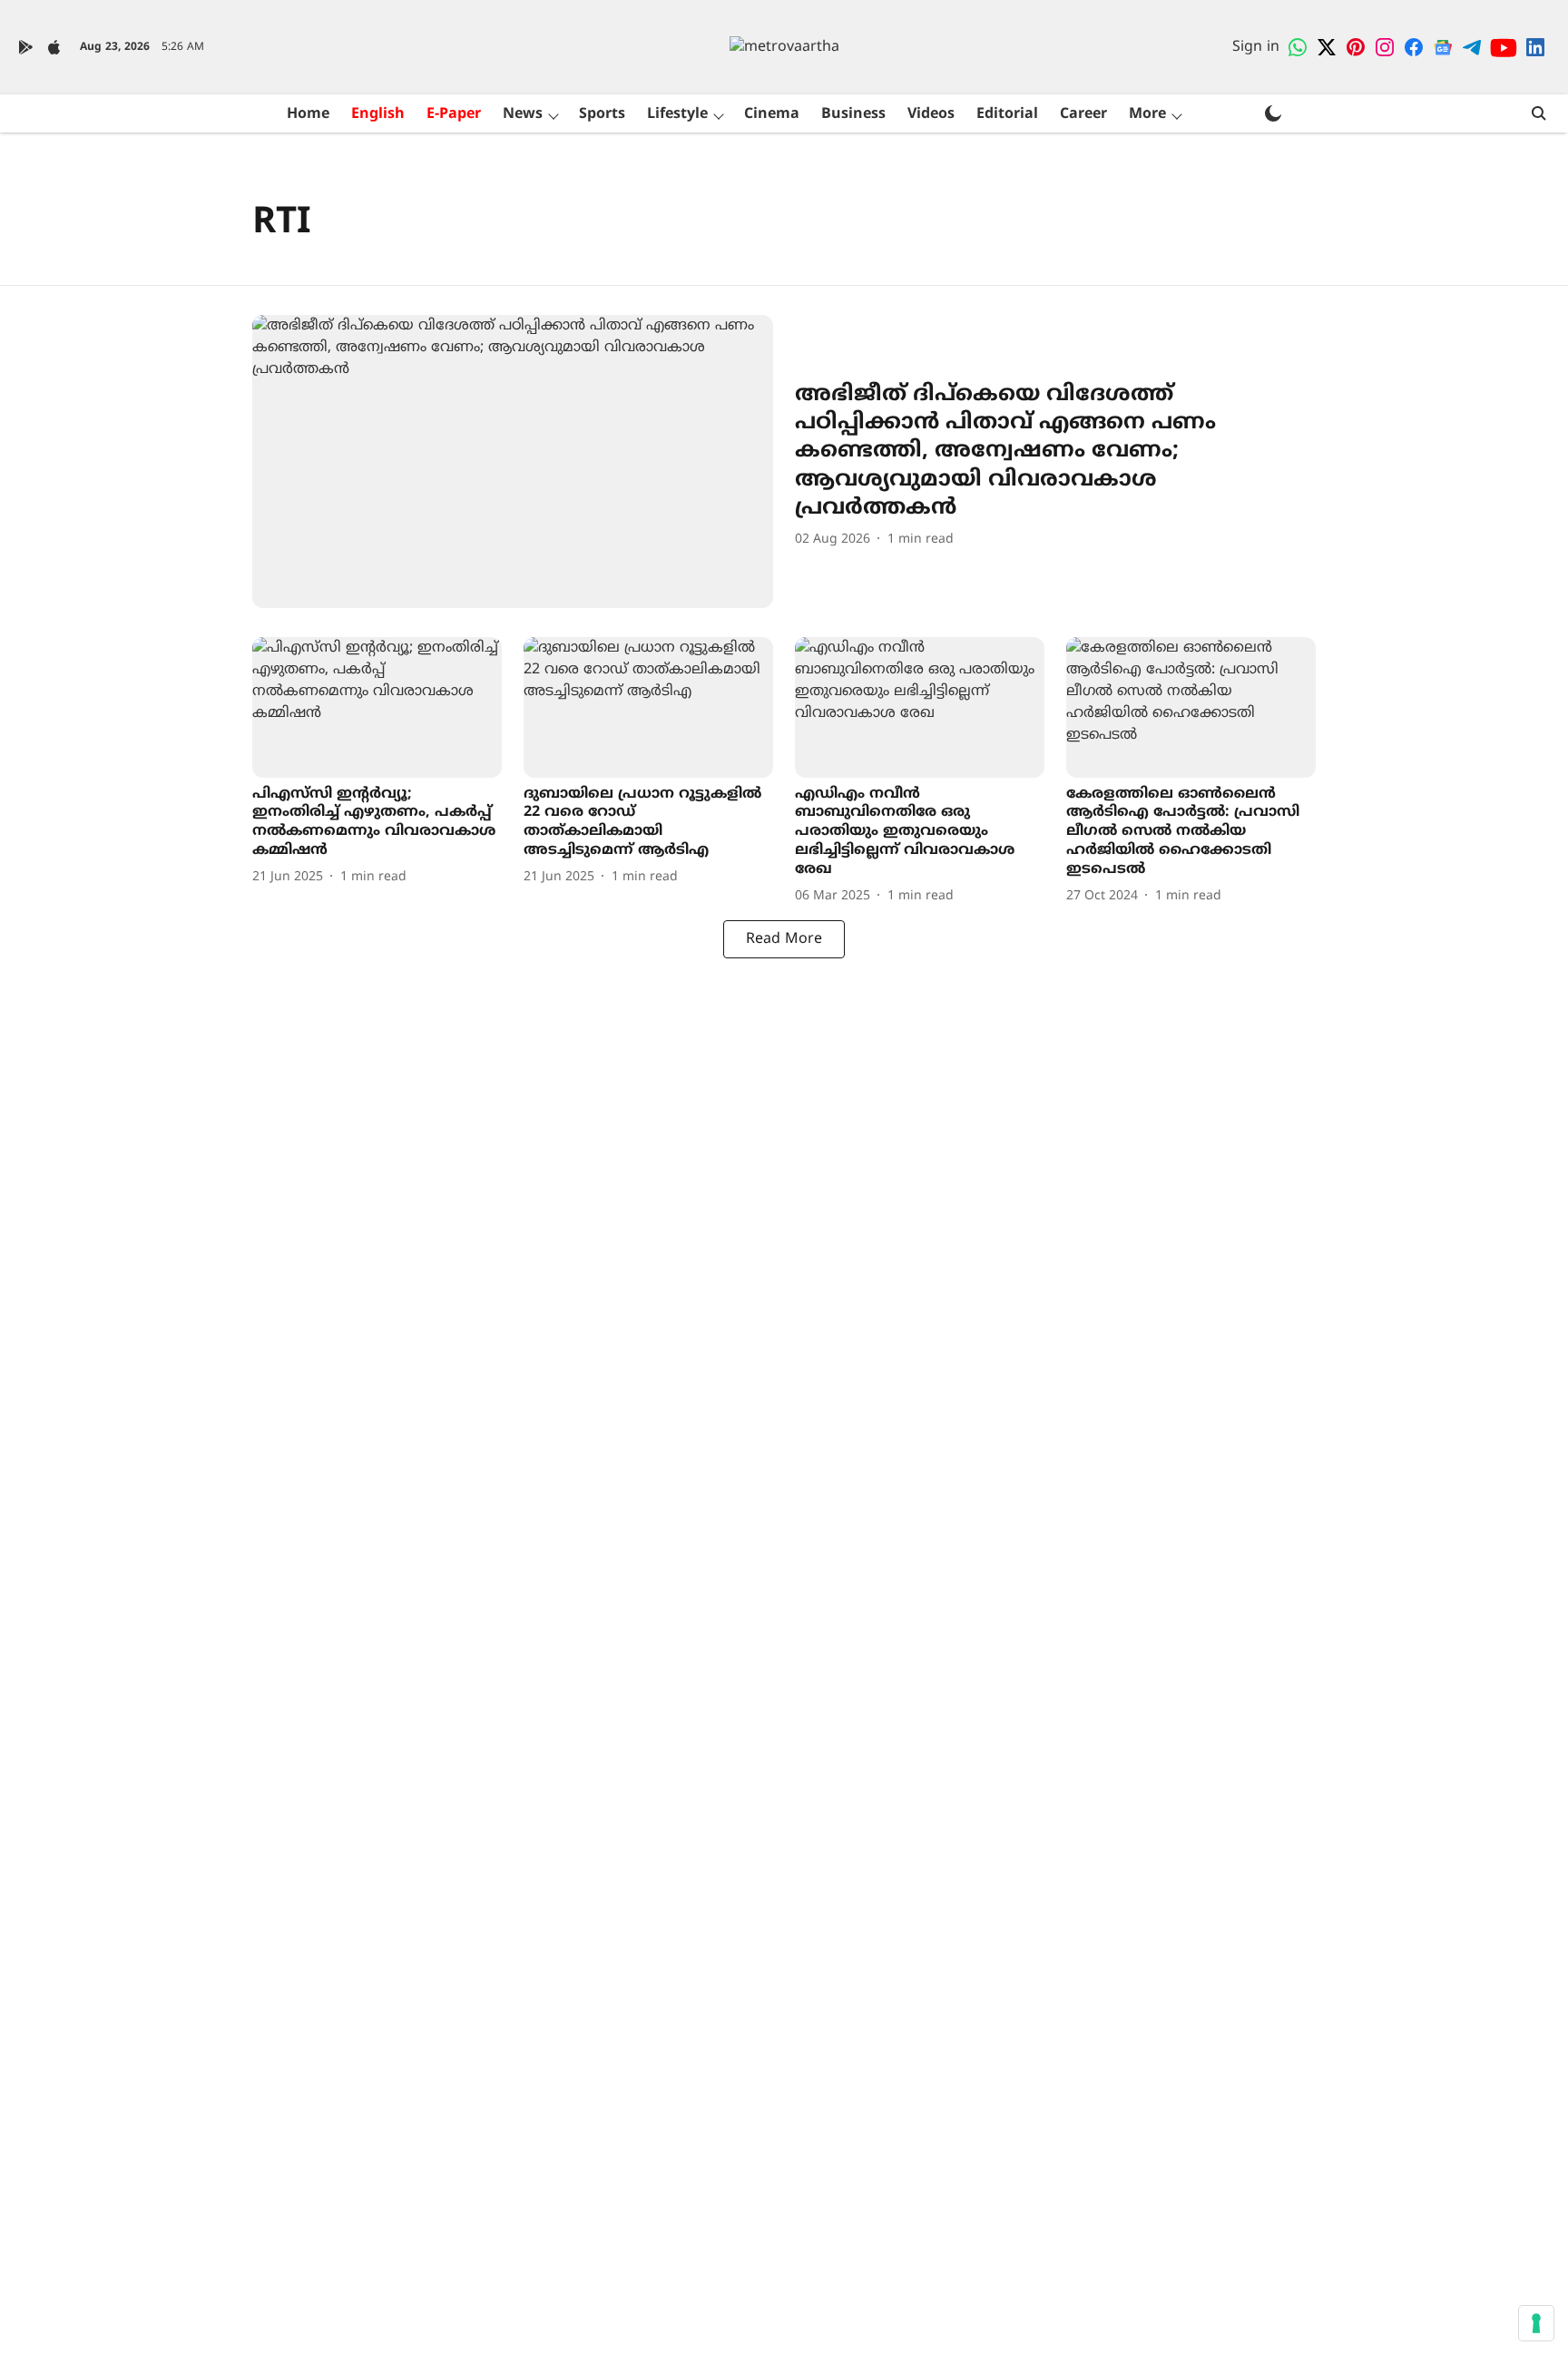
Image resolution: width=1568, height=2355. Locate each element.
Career (1083, 114)
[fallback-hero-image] (513, 461)
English (378, 114)
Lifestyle (677, 114)
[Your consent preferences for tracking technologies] (1536, 2323)
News (523, 114)
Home (308, 114)
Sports (602, 114)
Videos (931, 114)
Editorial (1007, 114)
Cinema (772, 114)
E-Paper (454, 114)
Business (853, 114)
